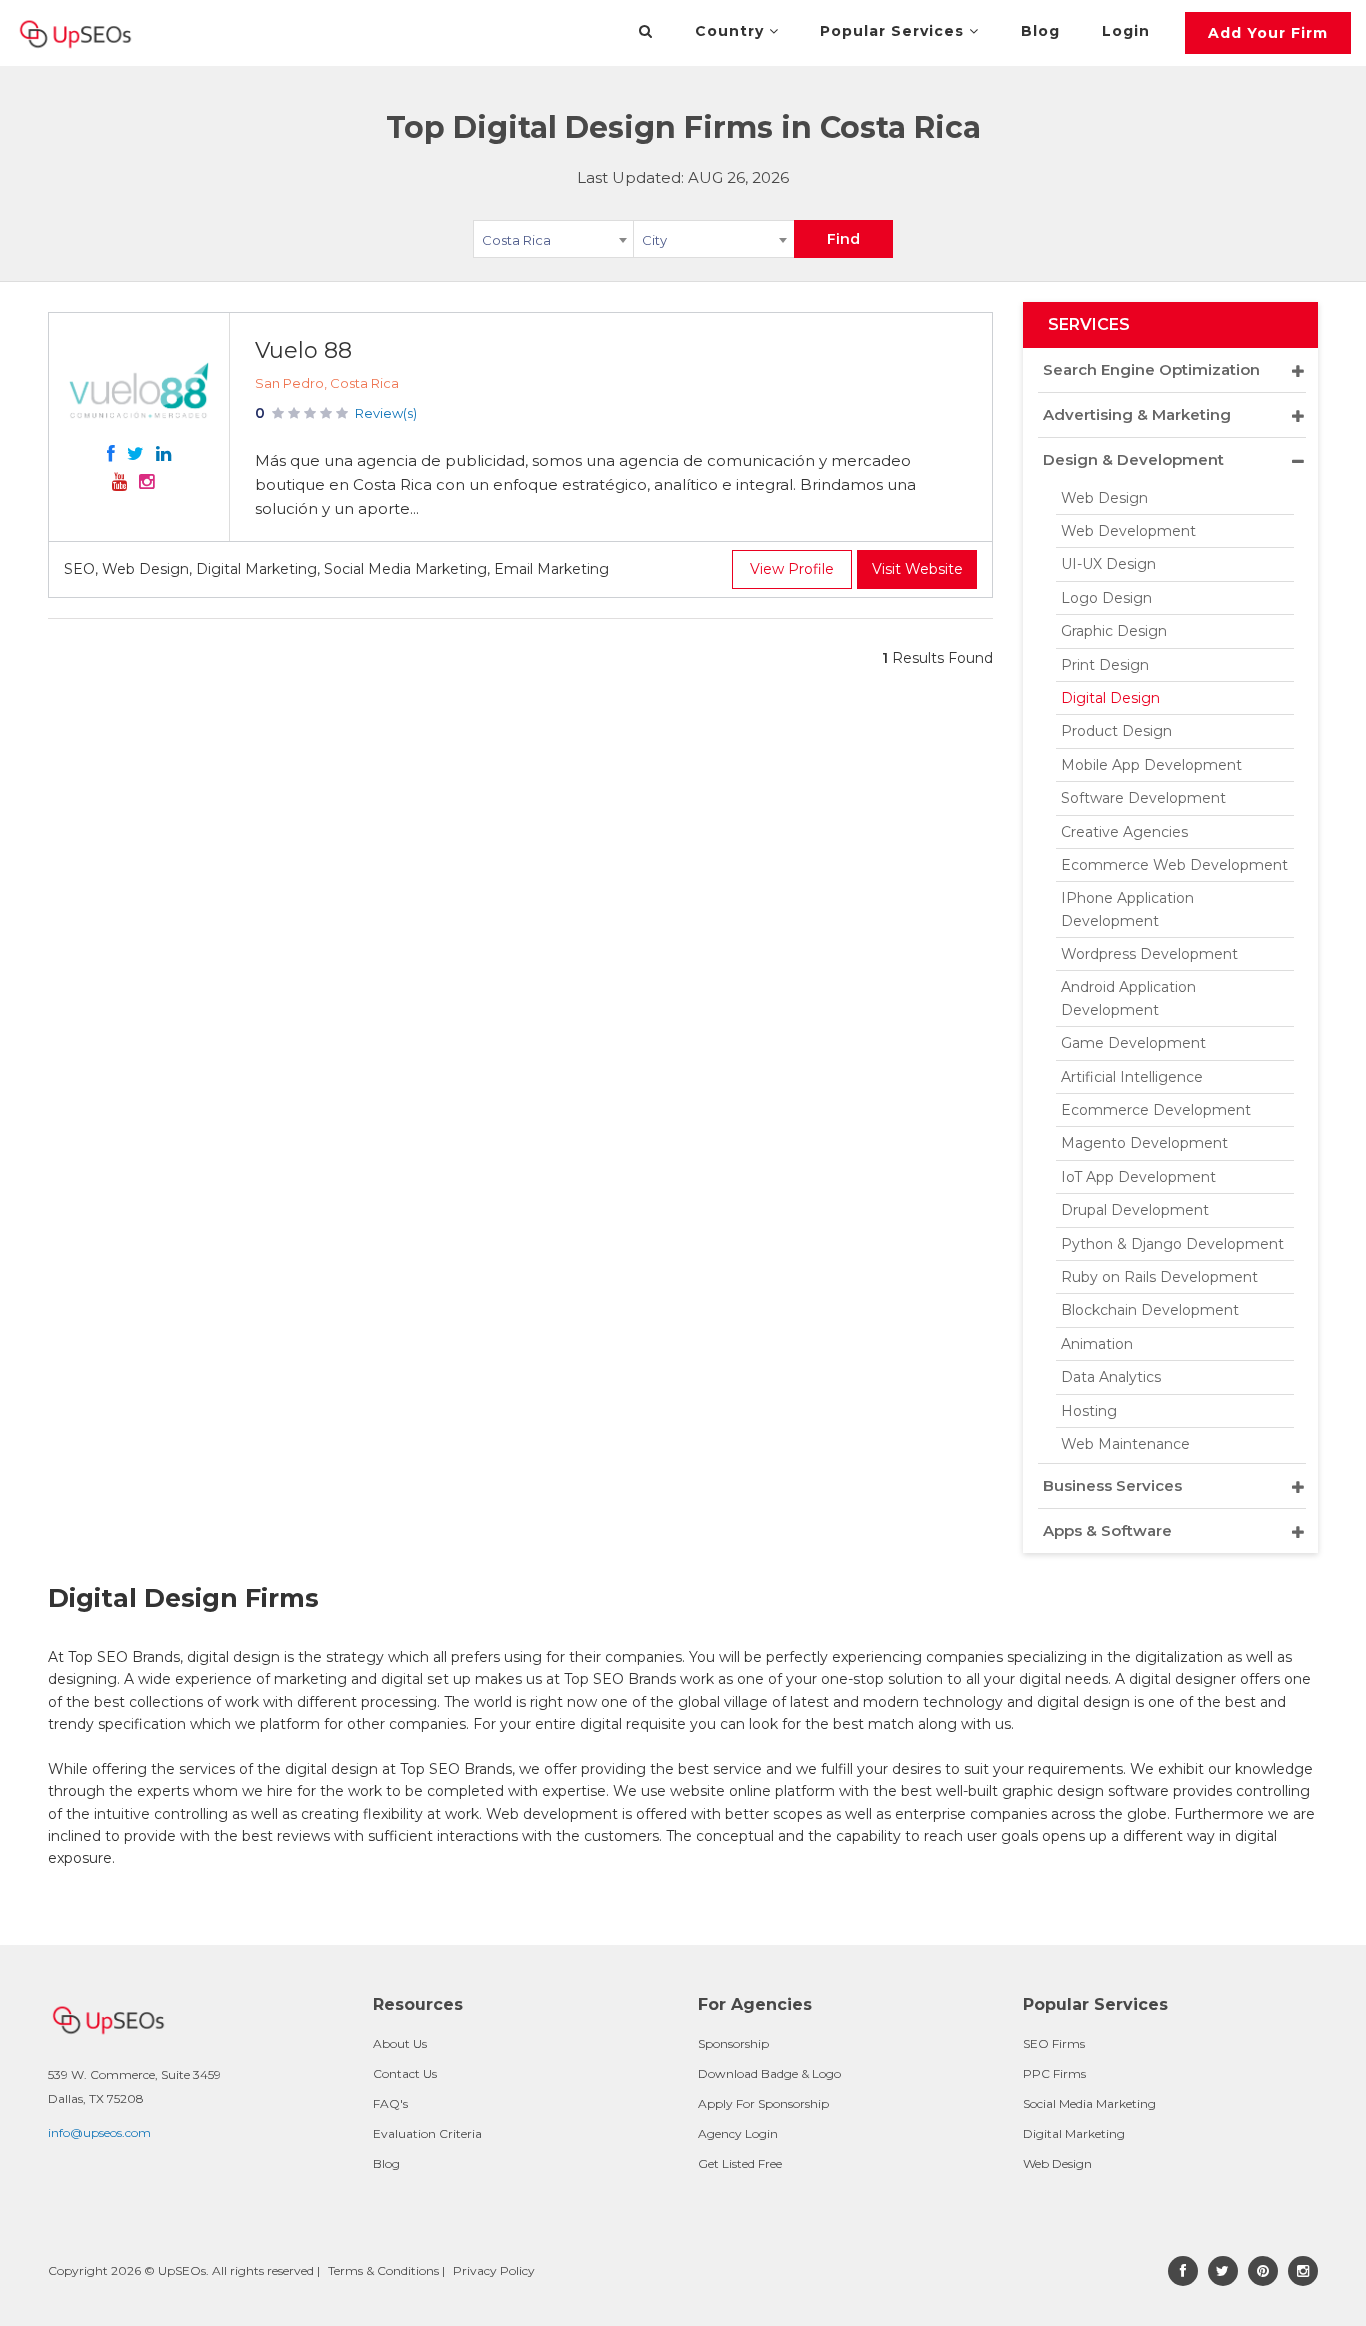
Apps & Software (1107, 1530)
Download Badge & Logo (769, 2073)
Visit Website (917, 569)
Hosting (1089, 1411)
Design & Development (1133, 459)
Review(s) (386, 413)
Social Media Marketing (1089, 2103)
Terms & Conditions (383, 2270)
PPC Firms (1054, 2073)
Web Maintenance (1125, 1444)
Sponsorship (733, 2043)
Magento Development (1144, 1143)
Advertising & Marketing (1137, 414)
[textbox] (713, 239)
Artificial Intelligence (1132, 1077)
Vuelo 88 (303, 350)
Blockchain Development (1150, 1310)
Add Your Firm (1268, 33)
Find (843, 239)
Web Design (1104, 498)
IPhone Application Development (1127, 909)
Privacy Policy (494, 2270)
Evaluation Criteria (427, 2133)
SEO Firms (1054, 2043)
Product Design (1116, 731)
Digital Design (1110, 698)
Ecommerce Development (1156, 1110)
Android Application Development (1128, 998)
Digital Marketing (1074, 2133)
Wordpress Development (1149, 954)
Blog (1040, 31)
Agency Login (738, 2133)
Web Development (1128, 531)
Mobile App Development (1151, 765)
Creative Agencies (1124, 832)
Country (732, 31)
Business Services (1112, 1485)
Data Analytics (1111, 1377)
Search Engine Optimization (1151, 369)
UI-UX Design (1108, 564)
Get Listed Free (740, 2163)
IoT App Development (1138, 1177)
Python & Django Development (1172, 1244)
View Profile (792, 569)
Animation (1097, 1344)
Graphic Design (1114, 631)
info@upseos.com (99, 2132)
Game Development (1133, 1043)
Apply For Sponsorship (763, 2103)
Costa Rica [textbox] (516, 240)
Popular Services (894, 31)
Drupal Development (1135, 1210)
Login (1126, 31)
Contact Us (405, 2073)
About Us (400, 2043)
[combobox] (553, 243)
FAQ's (390, 2103)
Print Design (1105, 665)
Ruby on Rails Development (1159, 1277)
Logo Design (1106, 598)
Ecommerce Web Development (1174, 865)
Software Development (1143, 798)
